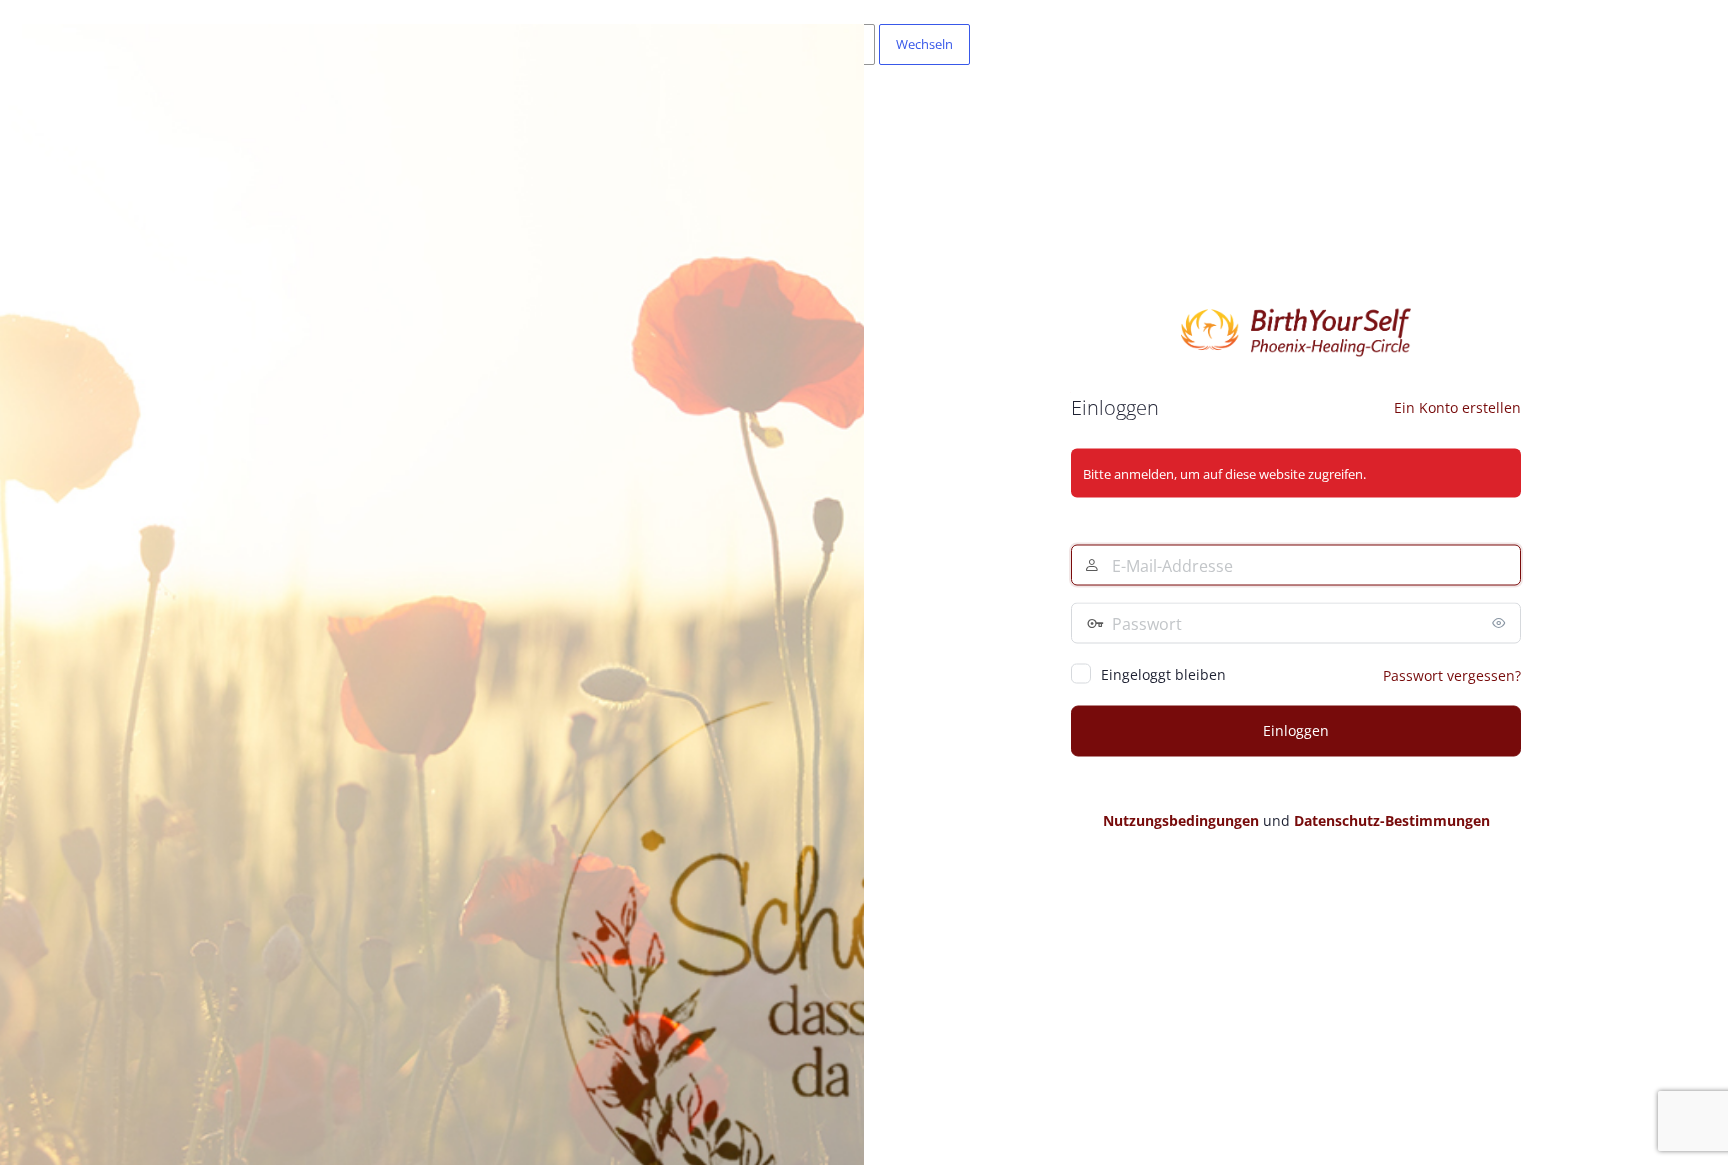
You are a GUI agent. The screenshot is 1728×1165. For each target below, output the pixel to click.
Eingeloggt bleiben (1163, 674)
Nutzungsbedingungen (1181, 820)
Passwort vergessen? (1452, 675)
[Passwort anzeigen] (1501, 623)
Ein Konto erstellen (1457, 407)
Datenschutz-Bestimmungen (1392, 820)
